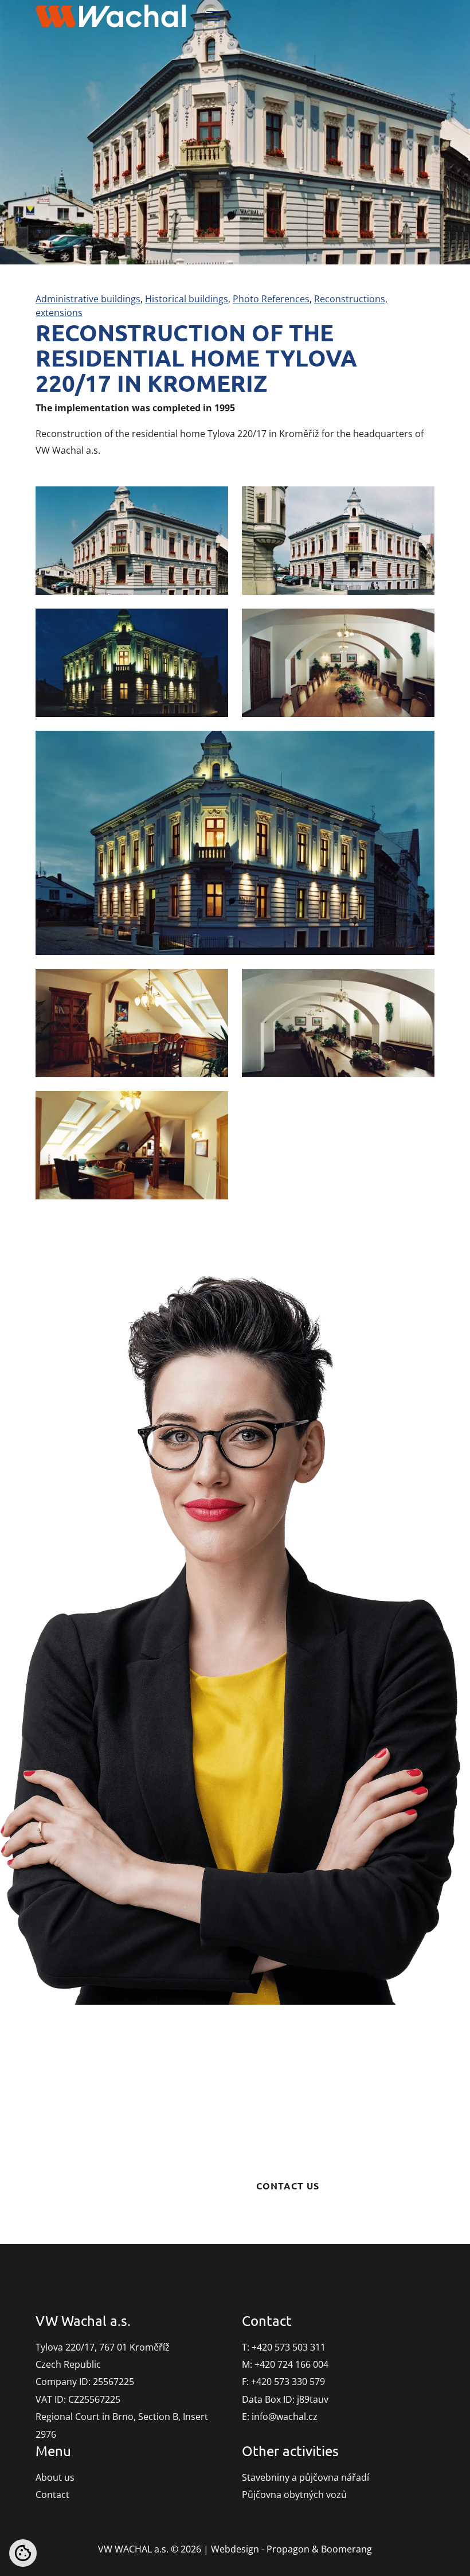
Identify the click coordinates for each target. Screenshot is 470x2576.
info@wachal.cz (285, 2417)
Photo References (271, 299)
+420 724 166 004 (291, 2364)
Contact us (288, 2186)
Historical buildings (187, 299)
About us (55, 2477)
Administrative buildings (88, 299)
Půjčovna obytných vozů (294, 2495)
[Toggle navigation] (213, 16)
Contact (52, 2495)
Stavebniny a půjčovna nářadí (305, 2477)
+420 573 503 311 (289, 2347)
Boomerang (346, 2549)
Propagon (288, 2549)
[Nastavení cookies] (23, 2553)
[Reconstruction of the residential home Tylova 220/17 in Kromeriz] (132, 541)
